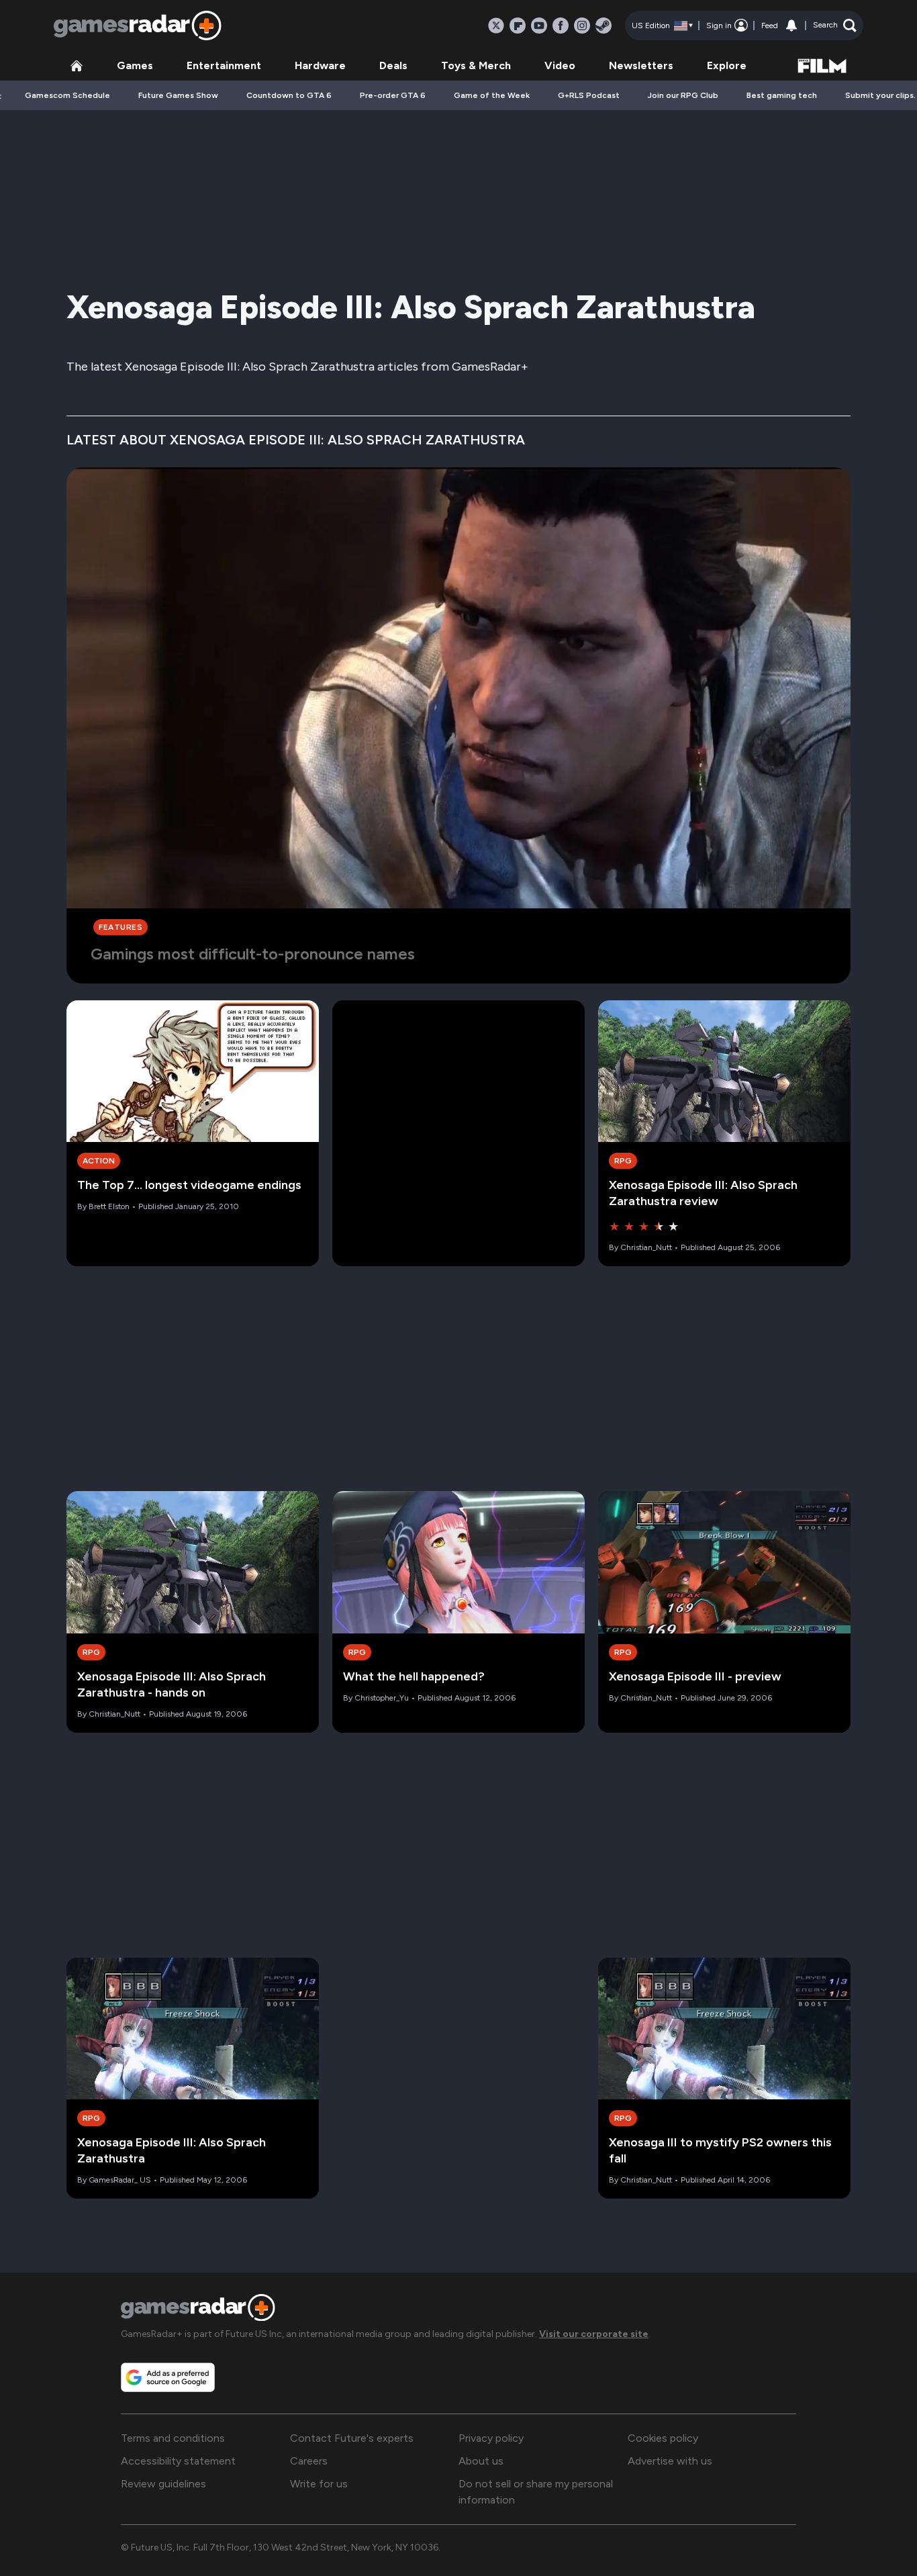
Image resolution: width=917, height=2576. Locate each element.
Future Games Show (178, 95)
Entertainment (224, 65)
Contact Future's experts (352, 2438)
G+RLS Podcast (589, 95)
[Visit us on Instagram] (582, 26)
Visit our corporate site (594, 2334)
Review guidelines (163, 2484)
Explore (727, 65)
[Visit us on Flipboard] (518, 26)
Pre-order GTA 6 (393, 95)
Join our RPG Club (683, 95)
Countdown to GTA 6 (289, 95)
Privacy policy (491, 2438)
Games (135, 65)
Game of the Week (492, 95)
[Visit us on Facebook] (561, 26)
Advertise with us (670, 2461)
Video (560, 65)
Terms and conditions (173, 2438)
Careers (309, 2461)
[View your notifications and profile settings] (791, 26)
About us (481, 2461)
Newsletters (641, 65)
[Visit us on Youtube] (539, 26)
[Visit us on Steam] (604, 26)
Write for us (319, 2484)
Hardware (320, 65)
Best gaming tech (782, 95)
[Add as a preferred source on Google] (168, 2377)
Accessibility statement (178, 2461)
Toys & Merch (476, 65)
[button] (835, 26)
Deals (393, 65)
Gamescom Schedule (67, 95)
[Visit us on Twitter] (496, 26)
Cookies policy (663, 2438)
